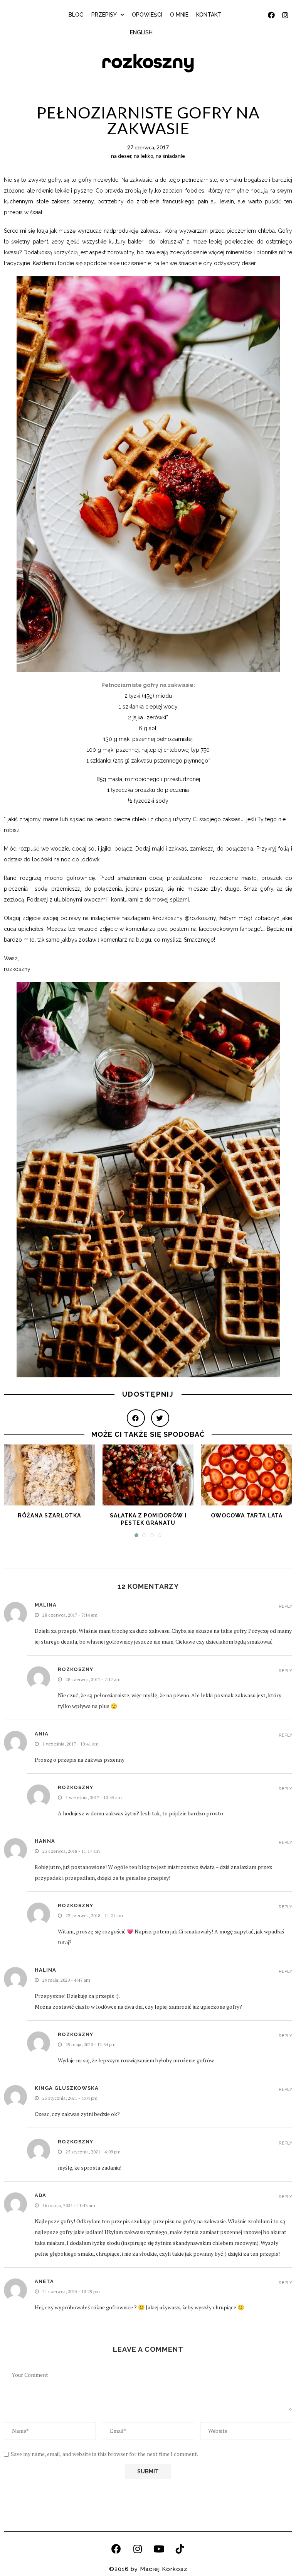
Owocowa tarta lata (247, 1515)
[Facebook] (116, 2549)
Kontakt (209, 15)
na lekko (144, 156)
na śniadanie (170, 156)
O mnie (179, 15)
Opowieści (147, 15)
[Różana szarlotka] (49, 1475)
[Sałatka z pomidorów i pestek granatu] (148, 1475)
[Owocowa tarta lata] (247, 1475)
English (141, 32)
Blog (76, 15)
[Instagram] (138, 2549)
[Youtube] (159, 2549)
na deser (121, 156)
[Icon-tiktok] (180, 2549)
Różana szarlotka (49, 1515)
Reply (285, 1606)
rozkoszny (148, 62)
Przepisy (104, 15)
